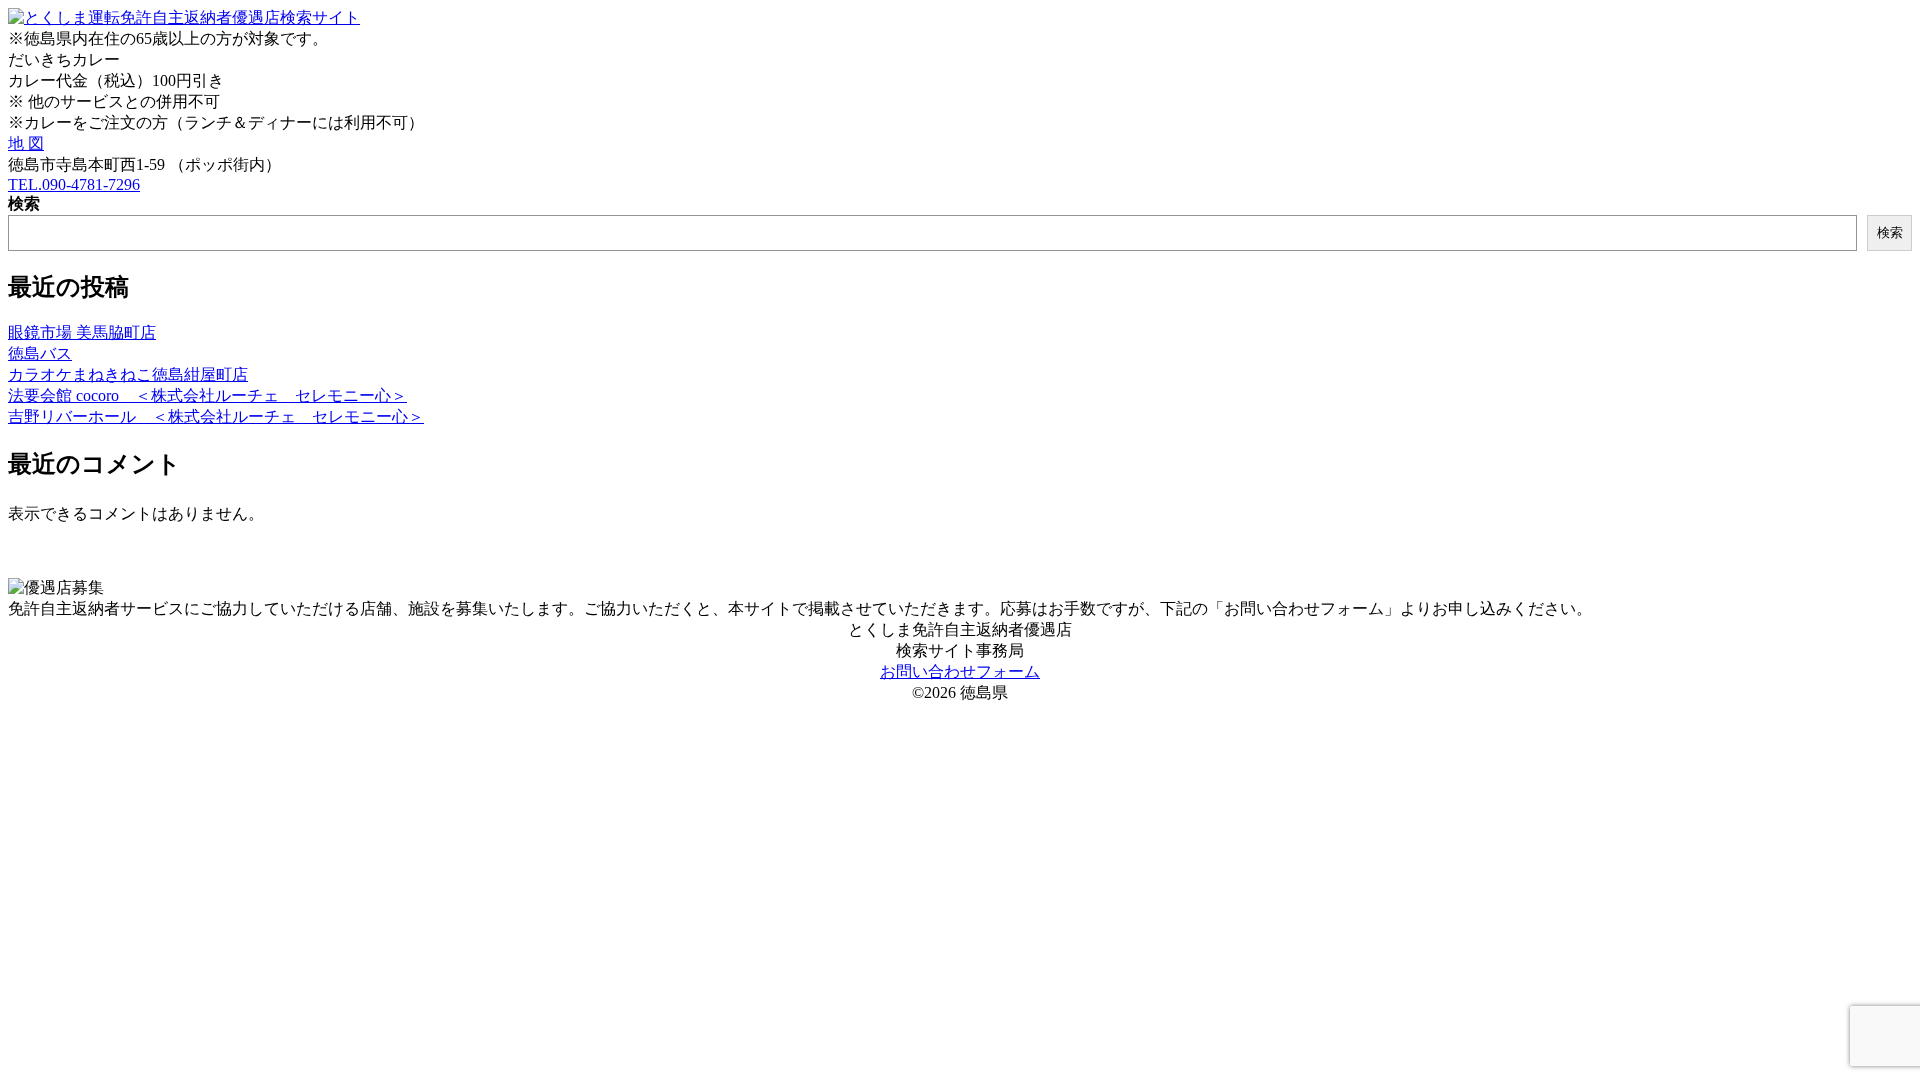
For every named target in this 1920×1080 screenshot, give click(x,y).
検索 (24, 203)
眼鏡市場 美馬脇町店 (82, 332)
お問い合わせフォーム (960, 671)
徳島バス (40, 353)
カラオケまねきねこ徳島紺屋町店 (128, 374)
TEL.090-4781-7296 (74, 184)
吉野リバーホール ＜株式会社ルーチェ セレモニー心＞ (216, 416)
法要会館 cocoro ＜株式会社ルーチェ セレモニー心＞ (207, 395)
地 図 (26, 143)
